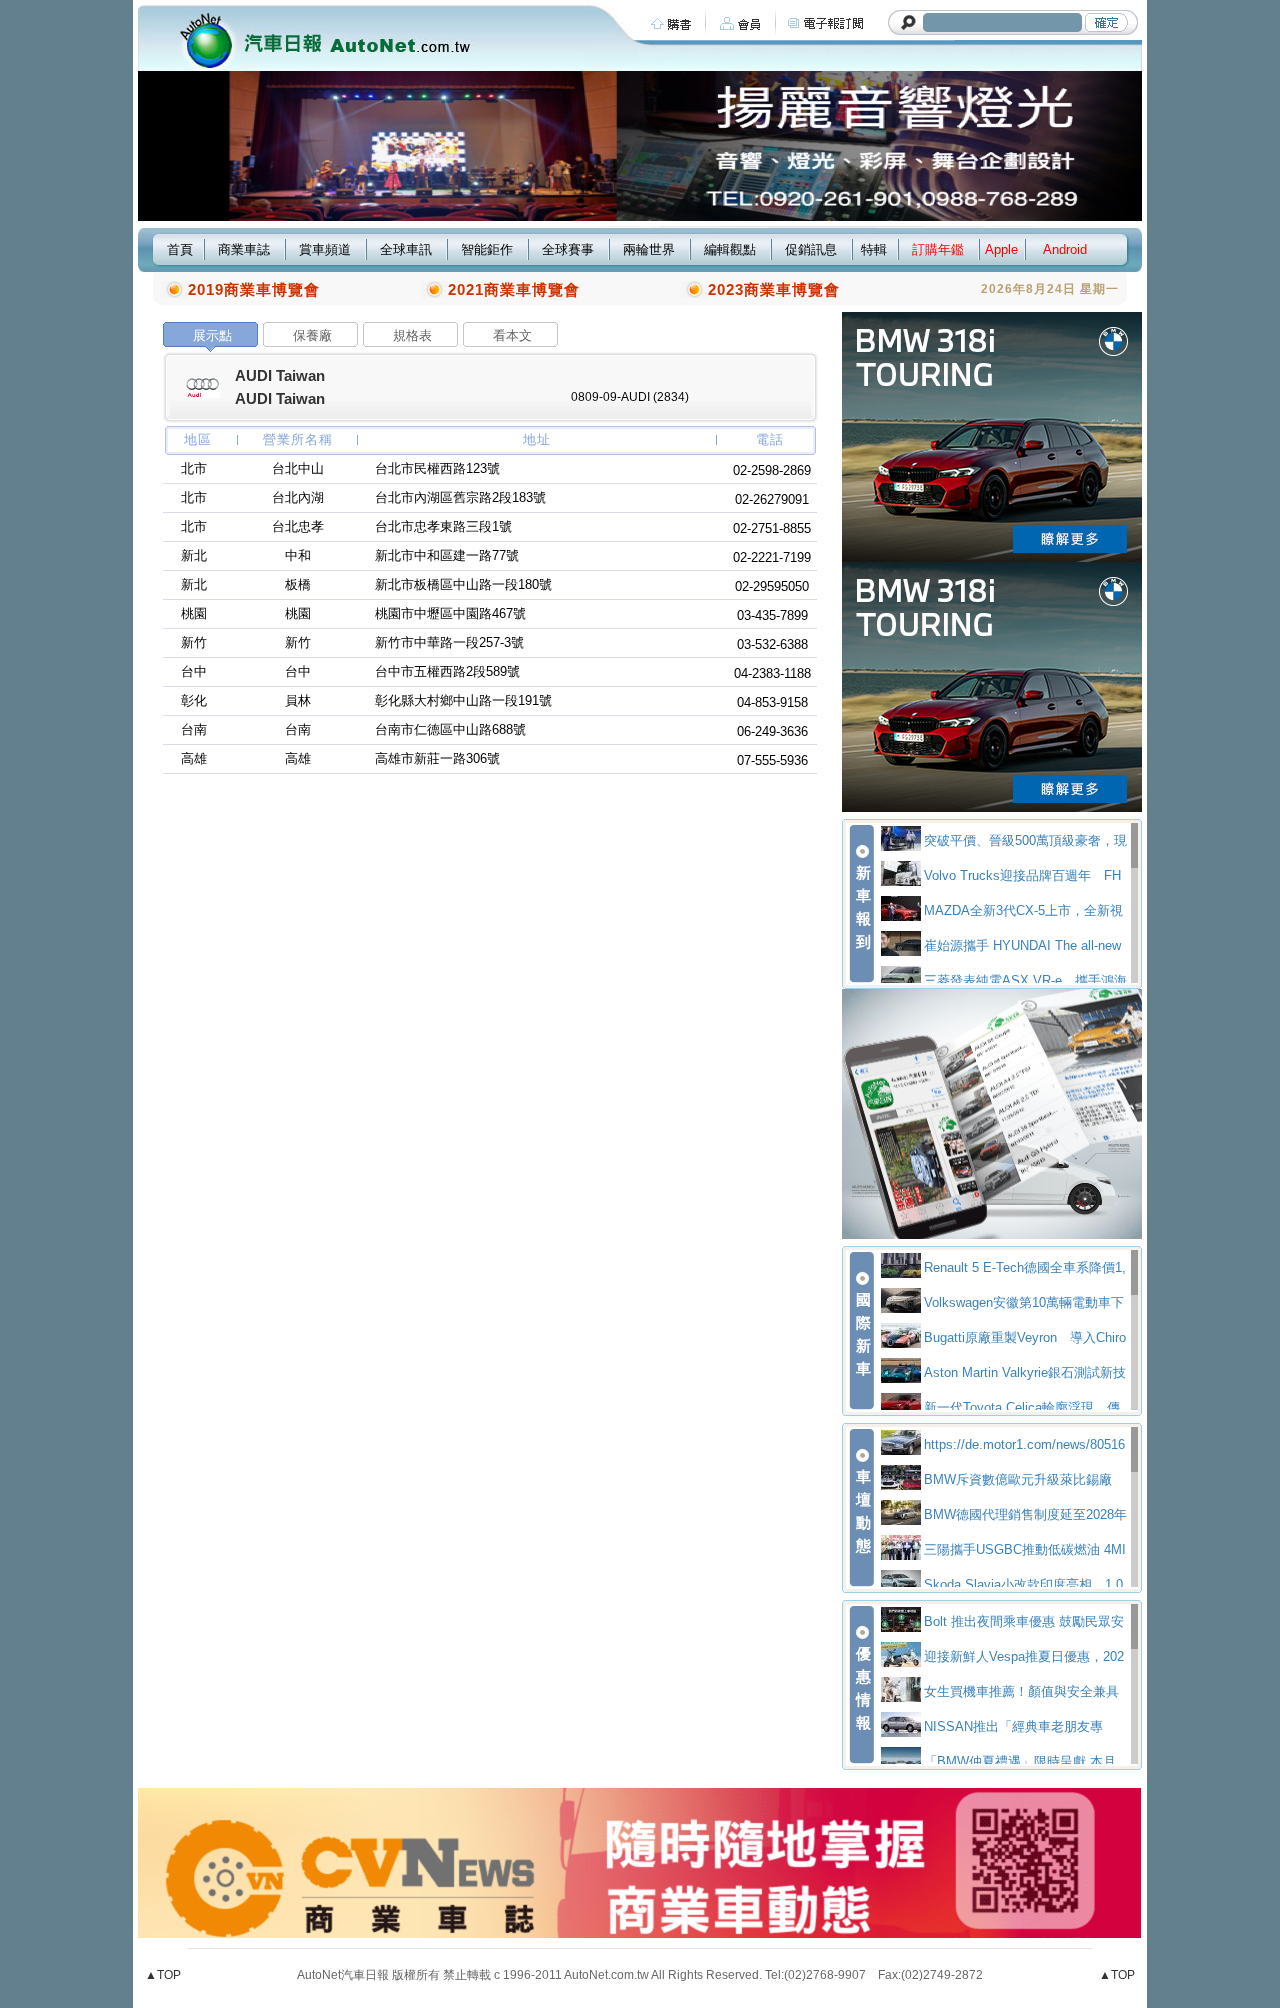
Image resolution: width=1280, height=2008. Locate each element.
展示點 (212, 335)
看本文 (512, 335)
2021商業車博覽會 (514, 289)
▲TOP (163, 1975)
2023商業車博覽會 (774, 289)
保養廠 (312, 335)
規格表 (412, 335)
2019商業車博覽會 (254, 289)
